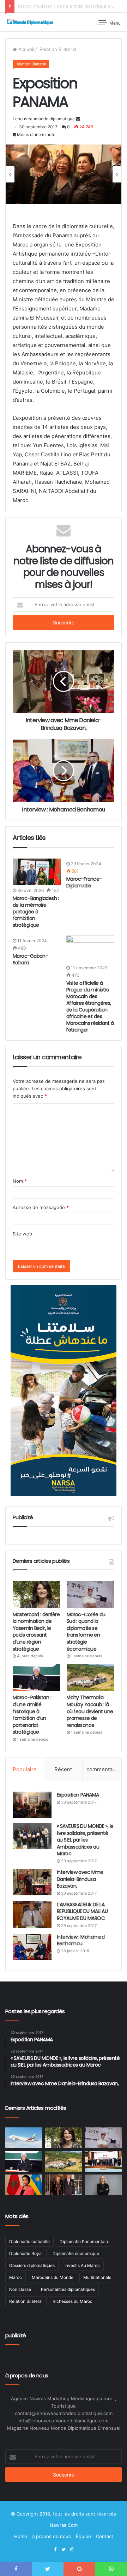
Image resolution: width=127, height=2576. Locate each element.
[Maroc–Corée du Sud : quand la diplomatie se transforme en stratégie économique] (90, 1594)
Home (21, 2536)
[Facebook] (55, 2550)
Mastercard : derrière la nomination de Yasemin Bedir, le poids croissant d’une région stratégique (36, 1632)
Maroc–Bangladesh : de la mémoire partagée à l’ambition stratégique (36, 912)
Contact (105, 2536)
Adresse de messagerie (41, 1207)
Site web (22, 1234)
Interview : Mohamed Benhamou (81, 1940)
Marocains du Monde (53, 2277)
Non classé (20, 2289)
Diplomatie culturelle (29, 2241)
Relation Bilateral (57, 49)
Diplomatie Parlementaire (84, 2241)
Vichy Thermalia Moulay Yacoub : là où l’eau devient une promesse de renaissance (90, 1711)
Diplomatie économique (76, 2253)
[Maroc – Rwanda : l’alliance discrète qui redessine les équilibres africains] (24, 2185)
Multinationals (97, 2277)
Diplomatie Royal (26, 2253)
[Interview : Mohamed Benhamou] (32, 1947)
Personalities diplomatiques (68, 2289)
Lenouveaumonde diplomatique (44, 119)
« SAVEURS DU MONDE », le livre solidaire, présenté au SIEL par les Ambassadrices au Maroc (85, 1840)
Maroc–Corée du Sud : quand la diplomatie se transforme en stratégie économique (86, 1632)
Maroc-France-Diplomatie (84, 882)
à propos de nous (52, 2536)
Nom (20, 1181)
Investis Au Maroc (82, 2265)
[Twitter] (64, 2550)
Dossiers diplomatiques (32, 2265)
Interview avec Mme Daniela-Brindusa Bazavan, (80, 1879)
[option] (64, 174)
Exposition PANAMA (78, 1795)
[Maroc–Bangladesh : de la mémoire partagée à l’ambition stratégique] (37, 872)
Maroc (16, 2277)
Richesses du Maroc (72, 2301)
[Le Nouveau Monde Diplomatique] (30, 22)
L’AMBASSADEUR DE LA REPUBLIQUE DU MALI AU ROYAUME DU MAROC (82, 1911)
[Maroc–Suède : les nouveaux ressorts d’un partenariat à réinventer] (103, 2185)
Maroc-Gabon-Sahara (30, 959)
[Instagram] (72, 2550)
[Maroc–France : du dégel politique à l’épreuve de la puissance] (103, 2161)
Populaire (25, 1769)
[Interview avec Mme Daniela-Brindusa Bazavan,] (32, 1882)
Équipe (83, 2536)
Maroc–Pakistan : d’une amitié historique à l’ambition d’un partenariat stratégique (32, 1715)
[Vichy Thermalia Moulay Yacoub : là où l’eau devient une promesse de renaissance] (90, 1677)
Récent (63, 1769)
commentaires (104, 1769)
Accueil (26, 49)
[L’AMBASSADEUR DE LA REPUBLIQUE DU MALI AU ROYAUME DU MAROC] (32, 1915)
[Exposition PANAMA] (32, 1805)
